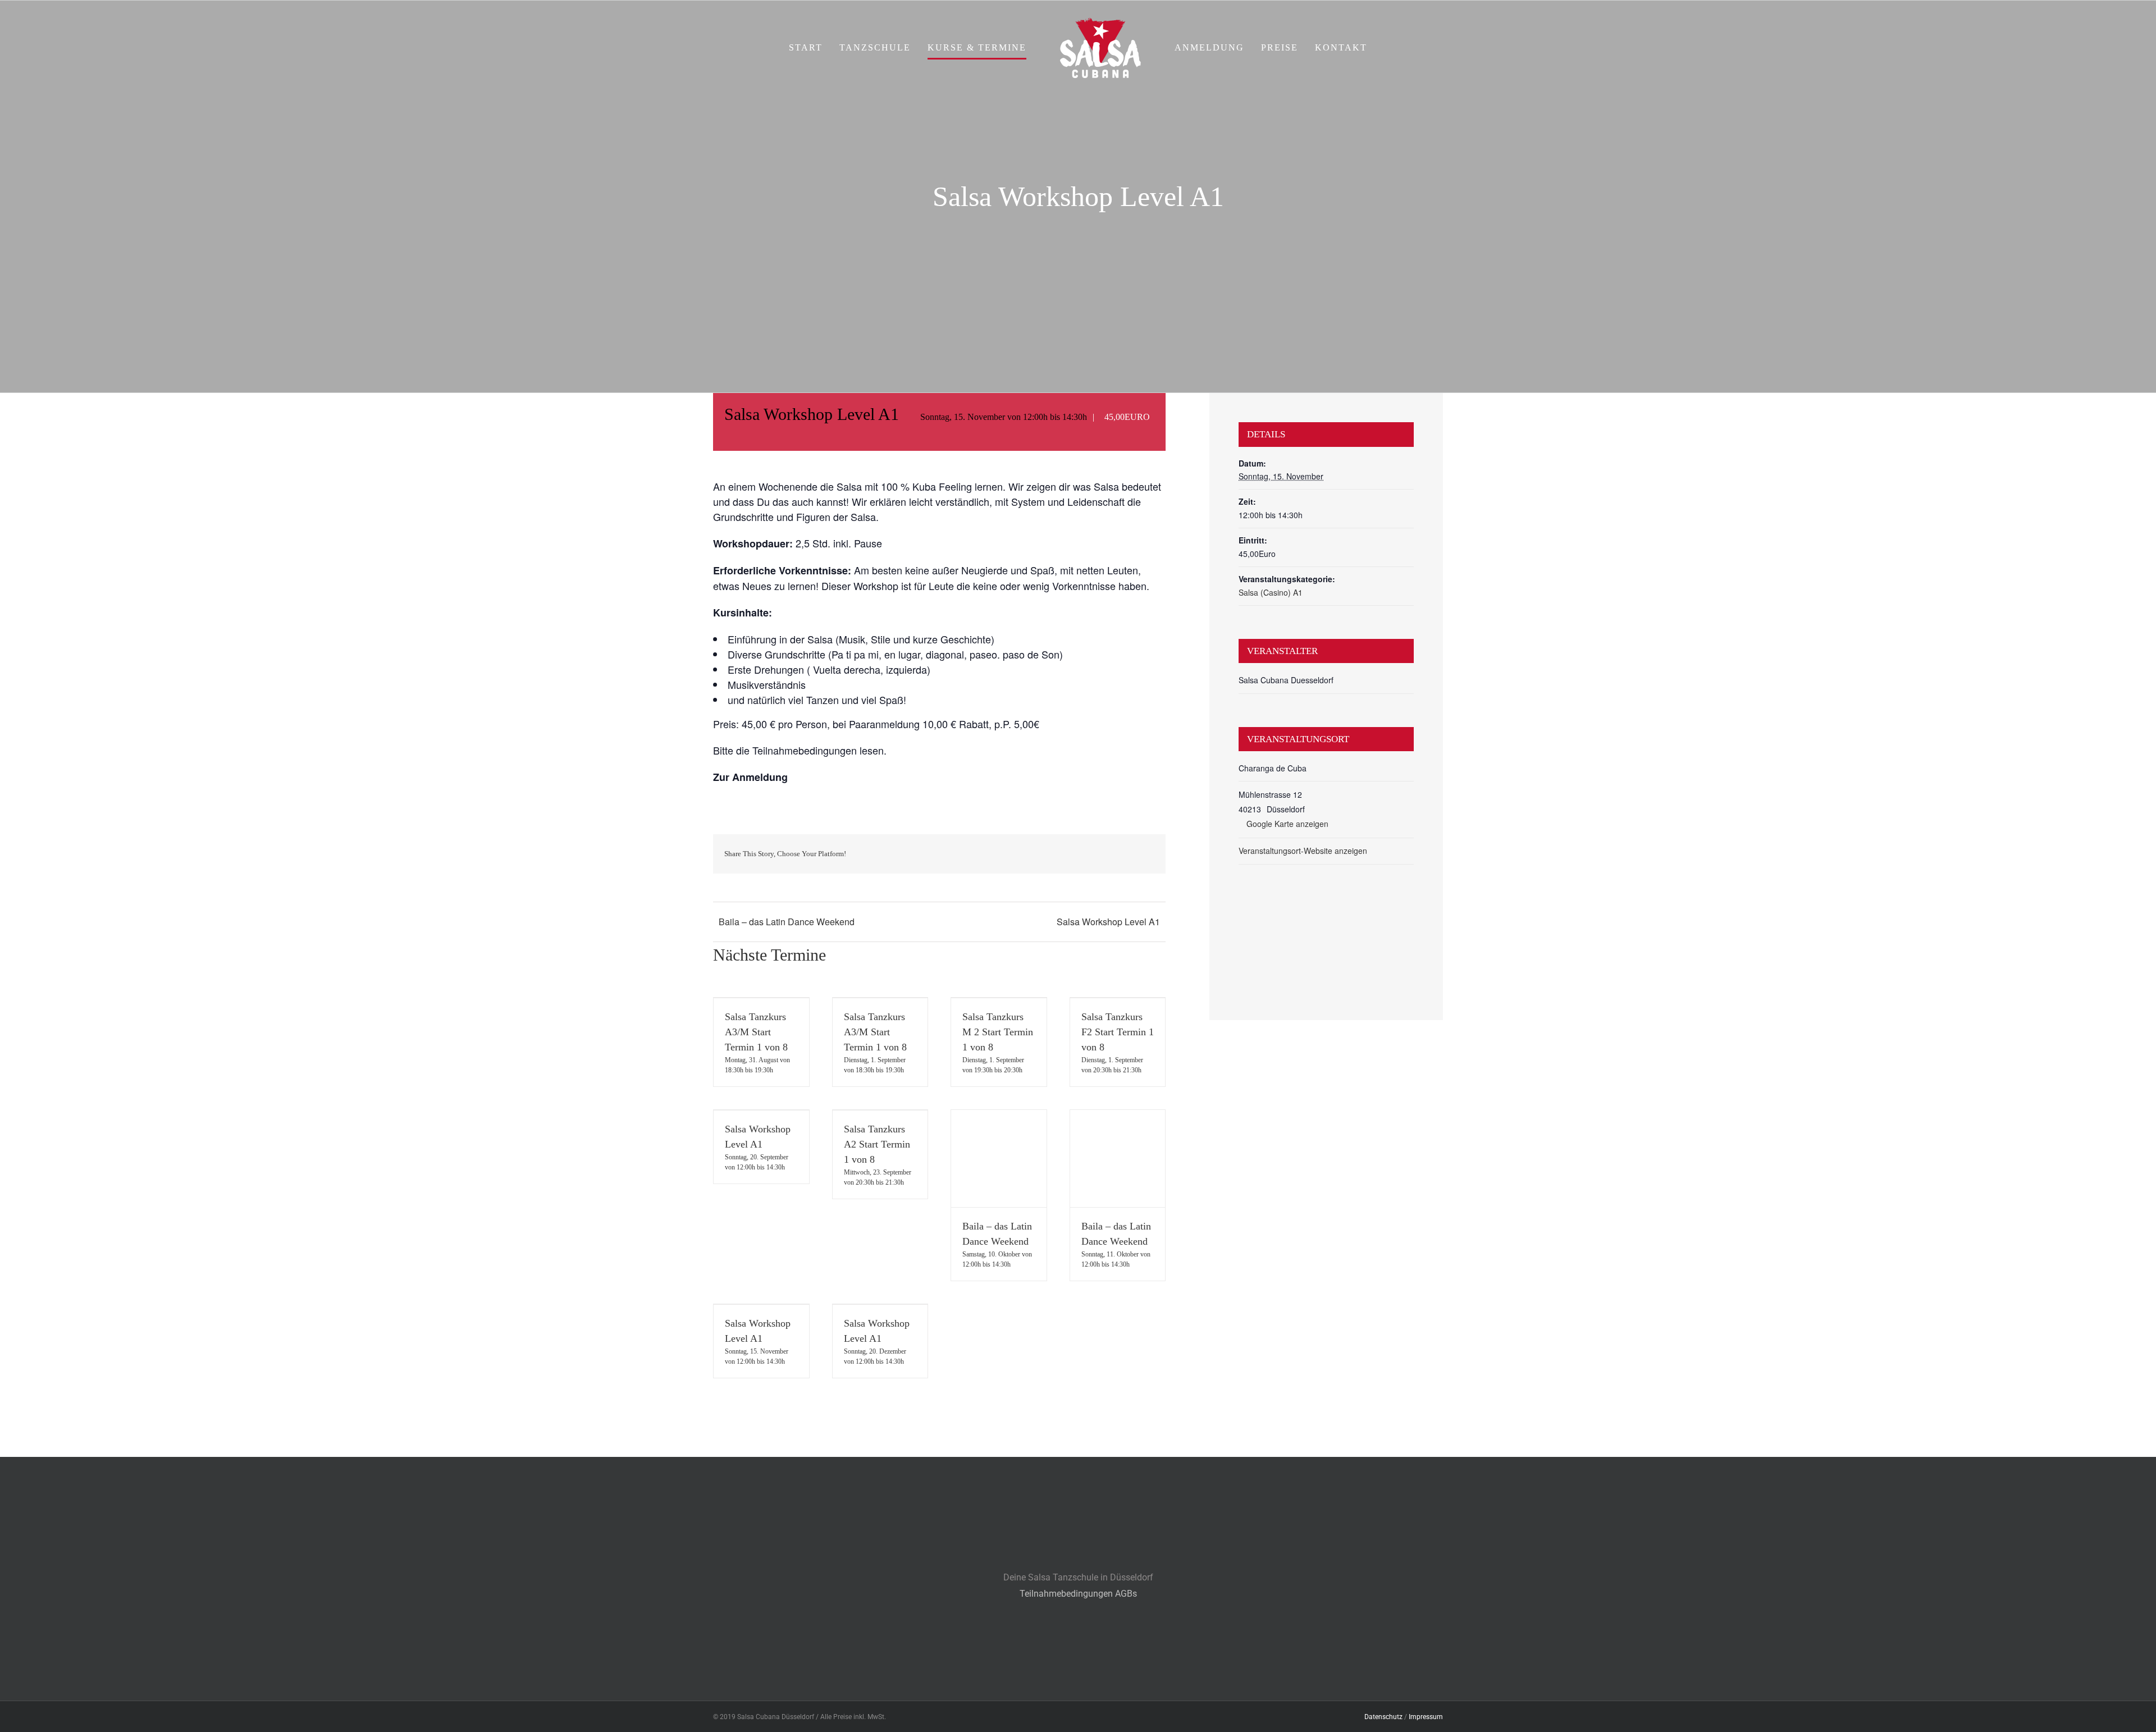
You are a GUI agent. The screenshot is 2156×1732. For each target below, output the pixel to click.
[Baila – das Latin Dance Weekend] (999, 1159)
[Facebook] (1058, 1663)
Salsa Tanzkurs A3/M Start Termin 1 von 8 (756, 1032)
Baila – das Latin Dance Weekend (787, 922)
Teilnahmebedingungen (805, 750)
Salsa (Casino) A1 (1271, 592)
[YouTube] (1098, 1663)
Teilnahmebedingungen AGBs (1078, 1594)
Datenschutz (1383, 1717)
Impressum (1426, 1717)
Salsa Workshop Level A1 (1108, 922)
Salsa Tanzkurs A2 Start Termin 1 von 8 (877, 1144)
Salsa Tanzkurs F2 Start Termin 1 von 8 (1118, 1032)
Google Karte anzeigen (1287, 824)
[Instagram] (1078, 1663)
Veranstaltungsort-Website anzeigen (1303, 851)
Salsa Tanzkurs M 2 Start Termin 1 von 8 (998, 1032)
